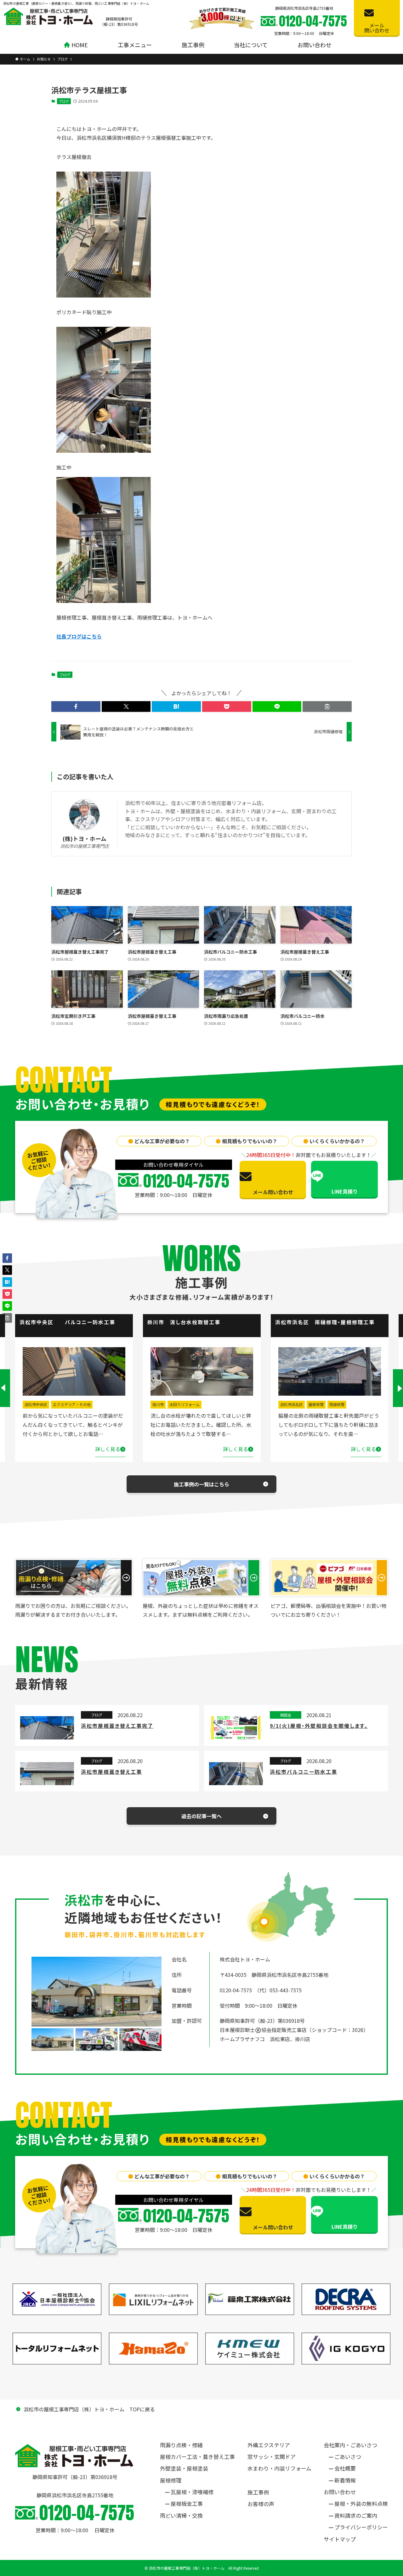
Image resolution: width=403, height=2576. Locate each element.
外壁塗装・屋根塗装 (184, 2468)
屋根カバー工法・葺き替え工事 (197, 2457)
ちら (97, 636)
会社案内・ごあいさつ (350, 2445)
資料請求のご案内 (356, 2515)
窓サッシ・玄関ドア (272, 2457)
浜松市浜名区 (164, 1404)
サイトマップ (340, 2539)
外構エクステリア (269, 2445)
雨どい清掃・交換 (181, 2515)
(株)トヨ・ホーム (85, 839)
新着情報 (345, 2480)
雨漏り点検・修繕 (181, 2445)
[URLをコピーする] (327, 706)
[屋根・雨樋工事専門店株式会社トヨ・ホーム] (48, 16)
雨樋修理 (209, 1404)
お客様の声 (261, 2504)
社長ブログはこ (74, 636)
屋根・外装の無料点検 (361, 2503)
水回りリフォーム (57, 1404)
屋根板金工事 (187, 2503)
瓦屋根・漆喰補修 (192, 2492)
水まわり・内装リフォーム (279, 2468)
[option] (74, 1388)
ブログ (64, 101)
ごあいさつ (348, 2457)
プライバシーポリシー (361, 2527)
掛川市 (30, 1404)
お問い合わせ (340, 2492)
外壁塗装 (316, 1404)
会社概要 (345, 2468)
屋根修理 (188, 1404)
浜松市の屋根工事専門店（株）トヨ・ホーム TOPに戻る (89, 2409)
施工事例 (258, 2492)
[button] (76, 706)
